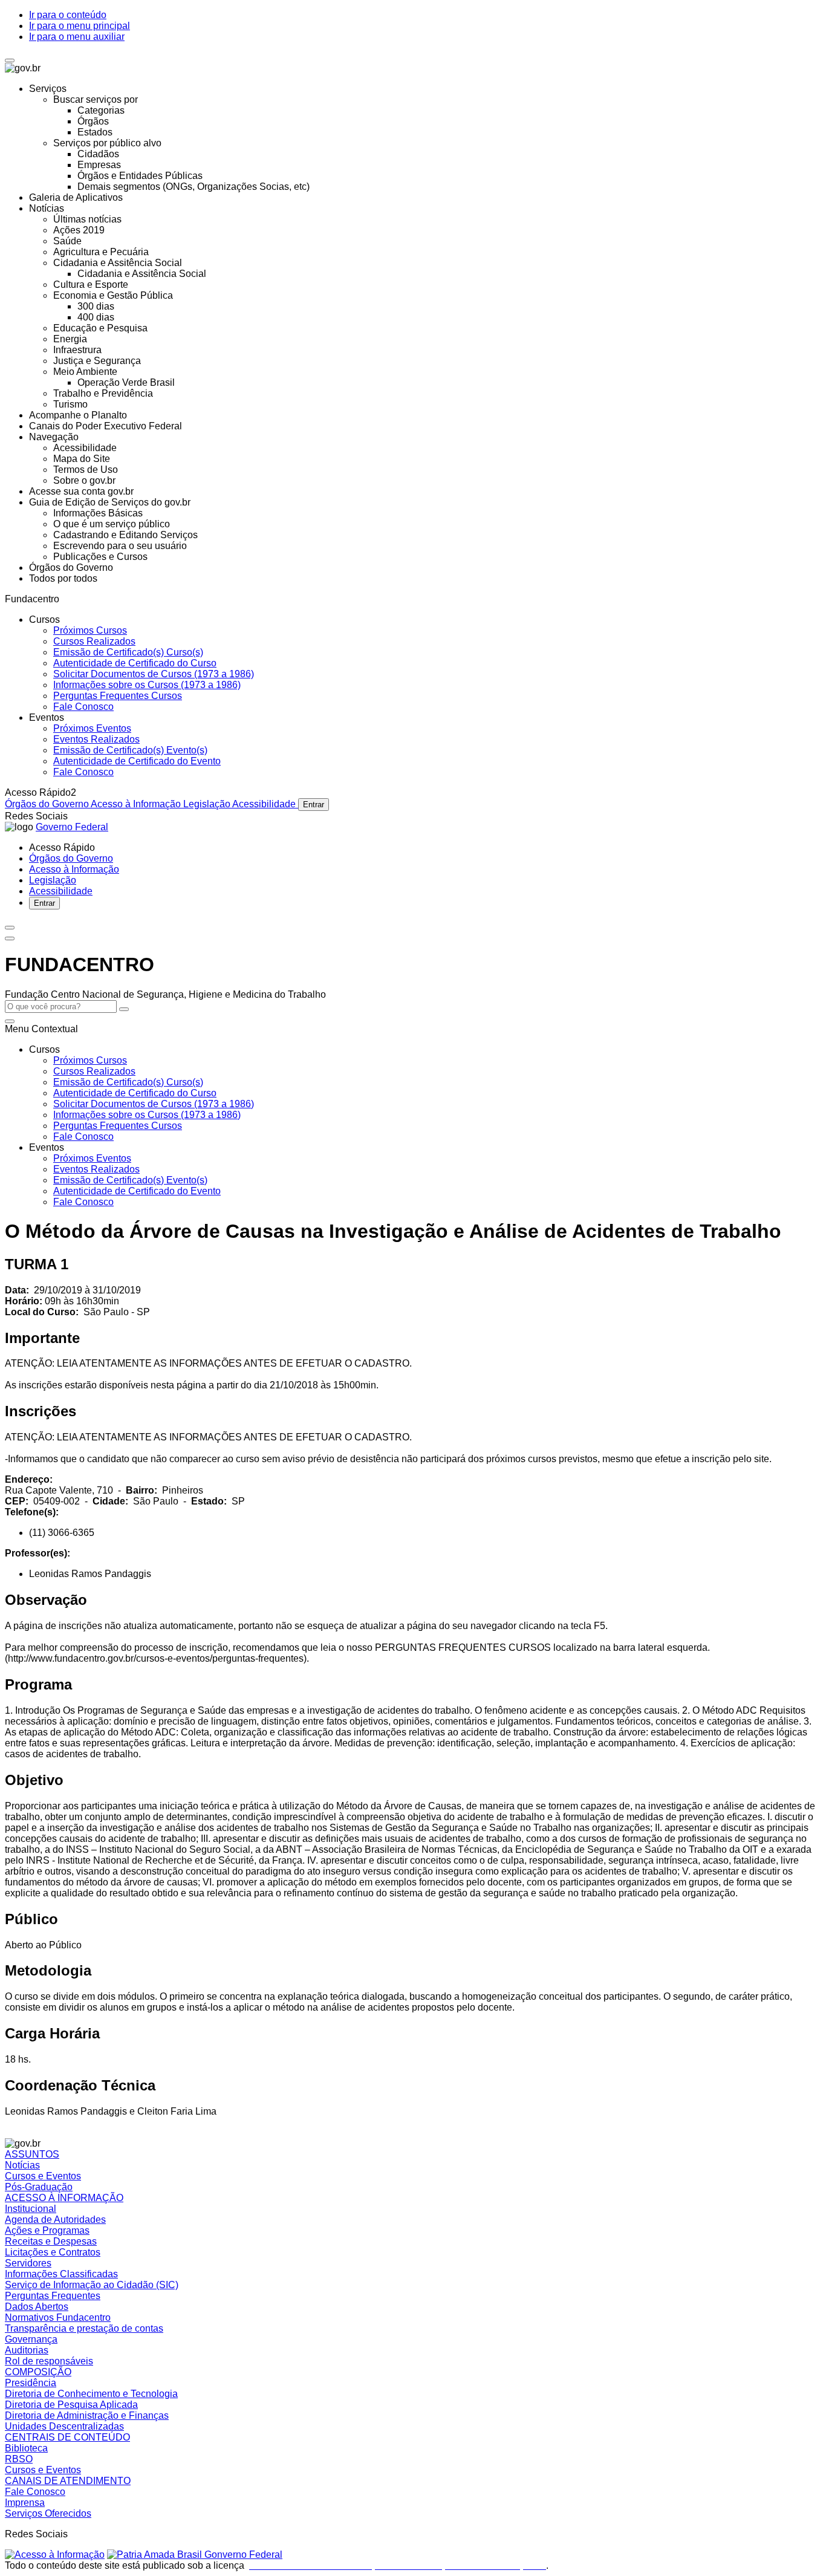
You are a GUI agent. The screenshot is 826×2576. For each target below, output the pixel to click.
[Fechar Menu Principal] (10, 60)
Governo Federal (72, 827)
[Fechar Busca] (10, 1021)
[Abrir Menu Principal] (10, 938)
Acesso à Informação (137, 804)
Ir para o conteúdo (68, 15)
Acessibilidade (265, 804)
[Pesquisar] (124, 1009)
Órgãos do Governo (48, 804)
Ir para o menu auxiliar (77, 37)
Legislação (208, 804)
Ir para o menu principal (80, 26)
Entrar (314, 805)
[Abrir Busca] (10, 928)
